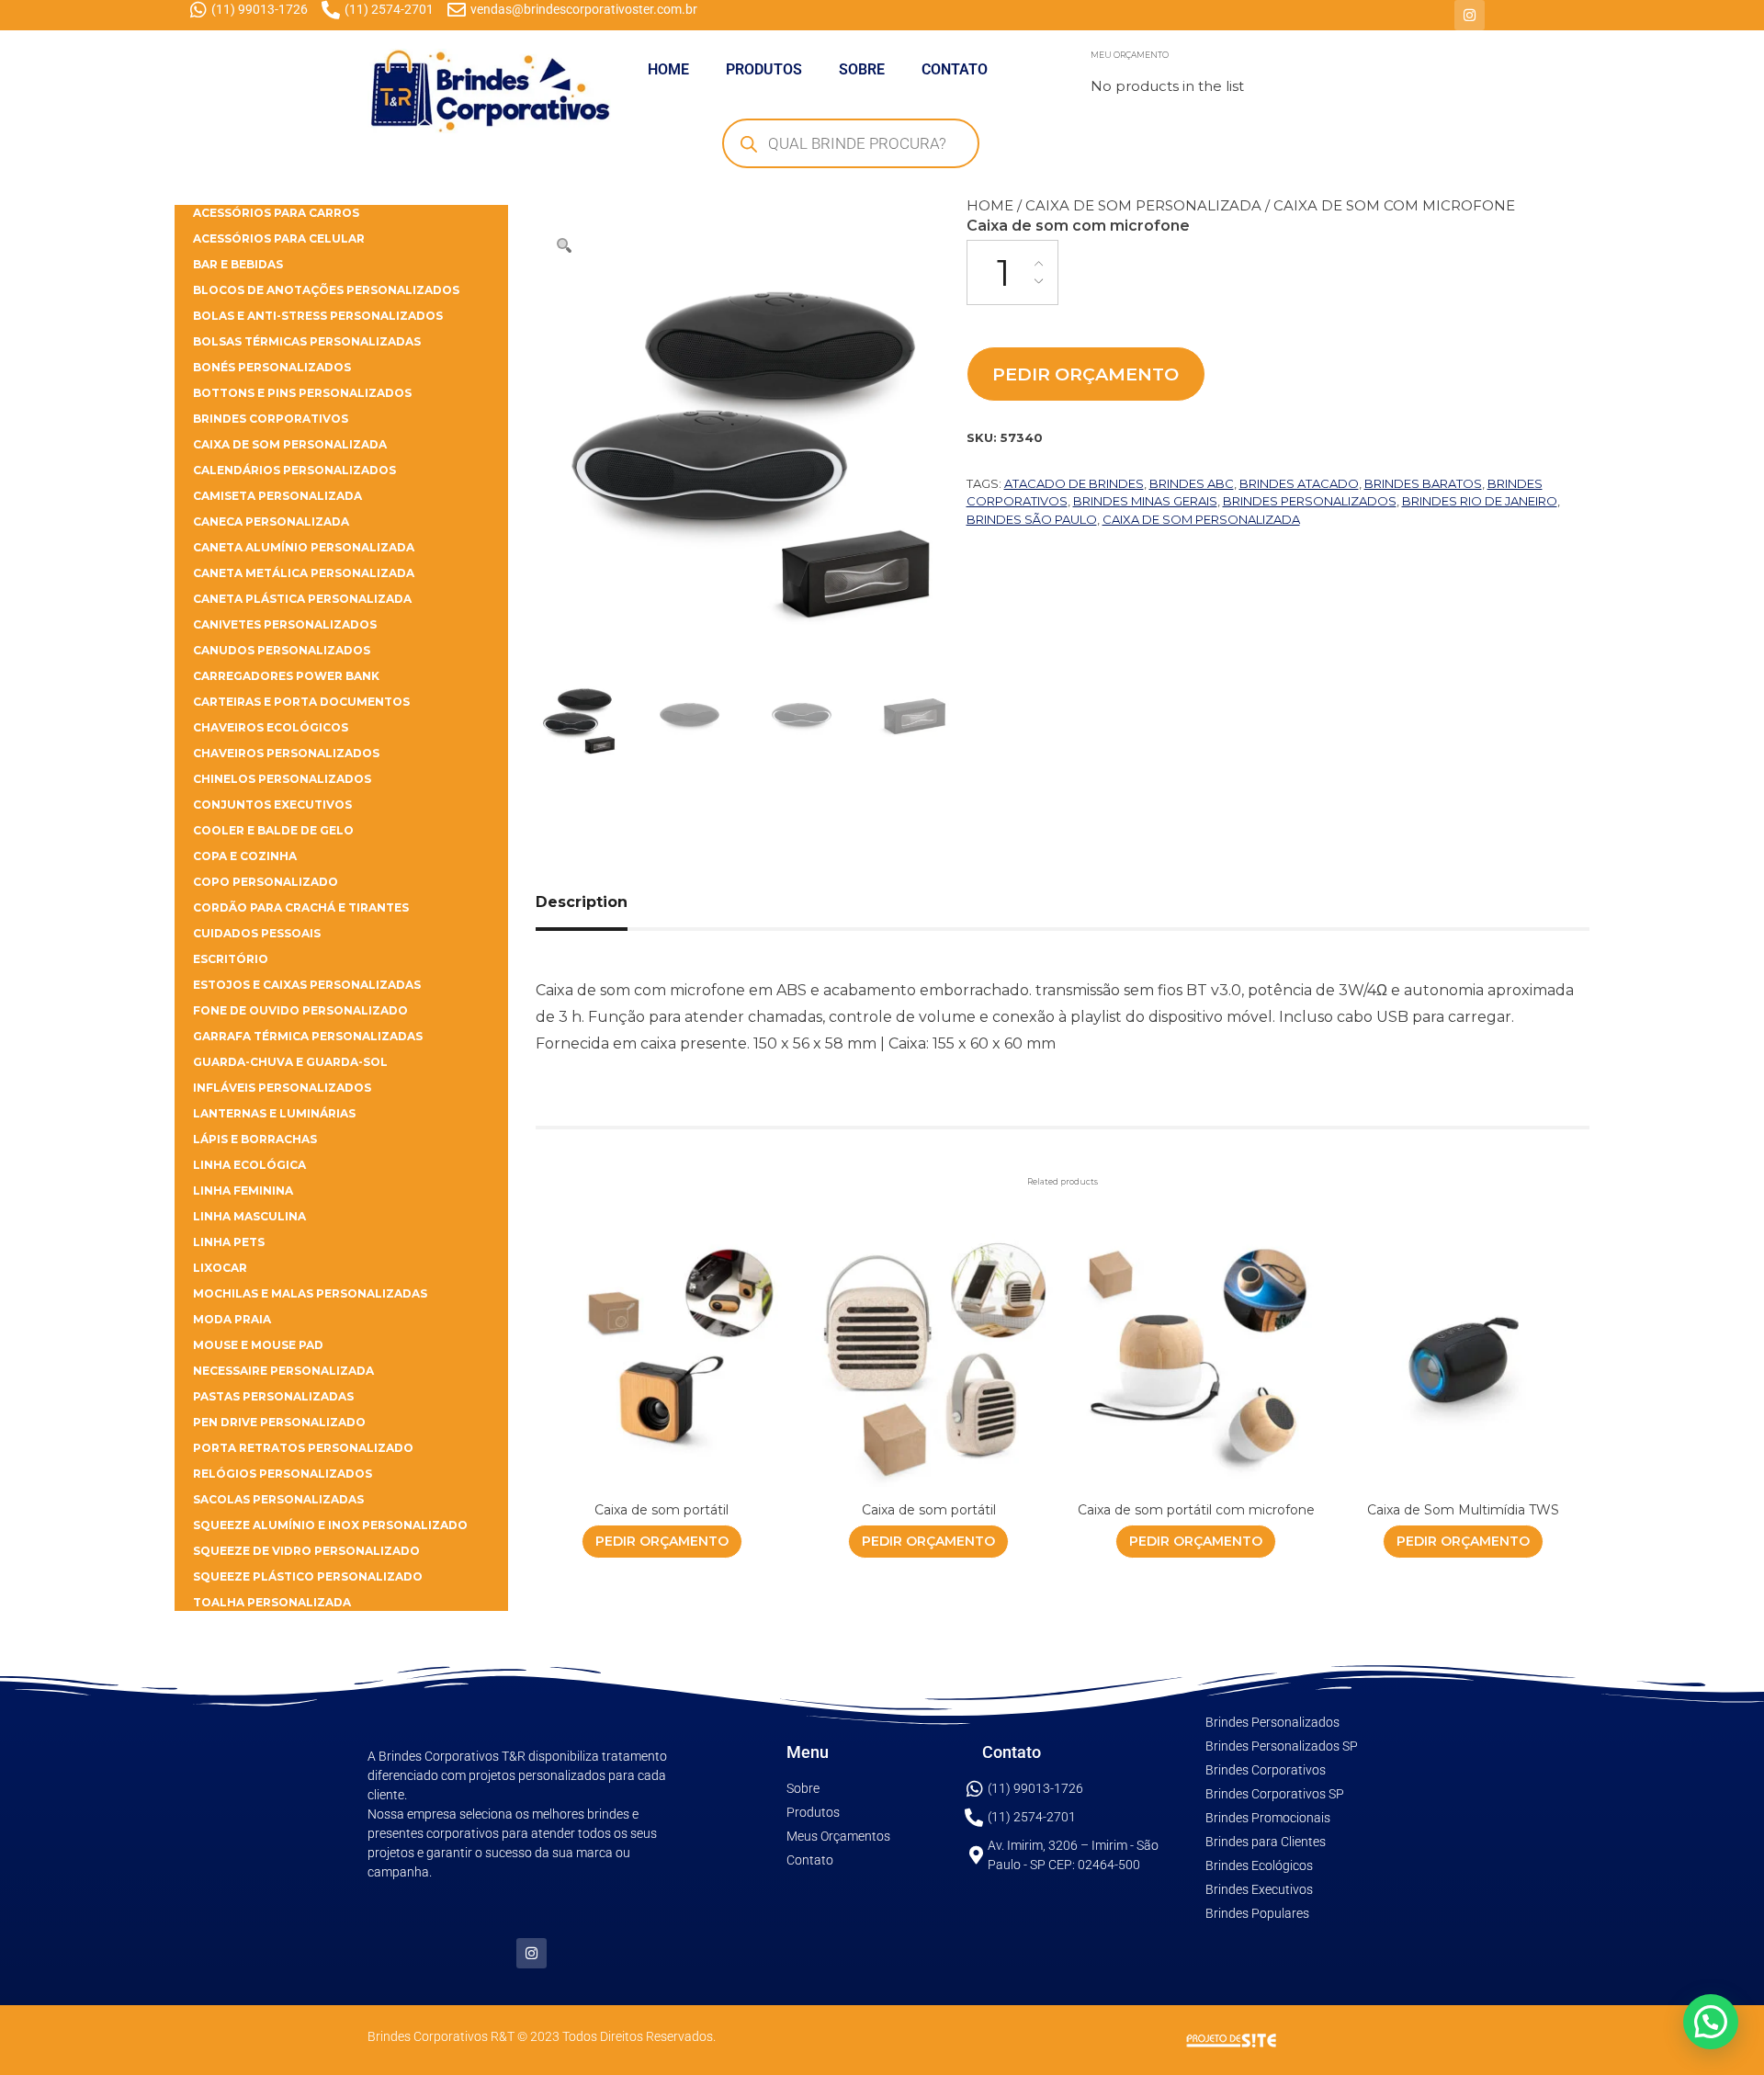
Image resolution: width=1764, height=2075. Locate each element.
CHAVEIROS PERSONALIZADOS (286, 753)
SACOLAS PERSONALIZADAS (278, 1499)
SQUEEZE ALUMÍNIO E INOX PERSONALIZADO (330, 1525)
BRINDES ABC (1192, 483)
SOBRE (862, 69)
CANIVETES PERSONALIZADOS (285, 624)
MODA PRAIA (232, 1319)
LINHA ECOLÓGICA (249, 1165)
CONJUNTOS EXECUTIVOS (272, 805)
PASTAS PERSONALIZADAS (273, 1396)
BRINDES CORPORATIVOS (271, 419)
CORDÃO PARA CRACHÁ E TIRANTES (301, 907)
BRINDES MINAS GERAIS (1145, 501)
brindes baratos (1423, 483)
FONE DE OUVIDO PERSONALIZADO (300, 1010)
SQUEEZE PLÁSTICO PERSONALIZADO (308, 1576)
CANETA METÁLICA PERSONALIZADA (304, 573)
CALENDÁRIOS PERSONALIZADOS (294, 470)
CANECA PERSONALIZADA (271, 522)
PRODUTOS (764, 69)
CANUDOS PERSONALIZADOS (282, 650)
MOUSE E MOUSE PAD (258, 1345)
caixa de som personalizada (1201, 519)
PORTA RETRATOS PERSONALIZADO (303, 1448)
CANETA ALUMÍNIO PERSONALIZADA (304, 547)
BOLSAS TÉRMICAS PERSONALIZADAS (307, 341)
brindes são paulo (1032, 519)
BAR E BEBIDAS (238, 264)
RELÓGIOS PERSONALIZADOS (283, 1474)
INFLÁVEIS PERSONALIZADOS (282, 1088)
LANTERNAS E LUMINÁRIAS (274, 1113)
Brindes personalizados (1310, 501)
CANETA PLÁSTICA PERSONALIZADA (302, 599)
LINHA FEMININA (243, 1191)
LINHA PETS (229, 1242)
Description (582, 902)
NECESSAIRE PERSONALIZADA (283, 1371)
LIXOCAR (220, 1268)
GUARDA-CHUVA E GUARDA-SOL (290, 1062)
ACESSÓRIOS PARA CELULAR (279, 238)
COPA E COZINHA (245, 856)
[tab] (602, 902)
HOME (668, 69)
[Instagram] (1470, 15)
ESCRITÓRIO (231, 959)
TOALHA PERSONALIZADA (272, 1602)
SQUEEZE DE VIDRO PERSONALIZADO (306, 1551)
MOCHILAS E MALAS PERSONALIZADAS (310, 1293)
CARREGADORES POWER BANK (286, 676)
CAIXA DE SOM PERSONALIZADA (1143, 205)
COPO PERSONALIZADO (266, 882)
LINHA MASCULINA (249, 1216)
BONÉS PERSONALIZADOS (272, 367)
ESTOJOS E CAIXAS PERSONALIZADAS (307, 985)
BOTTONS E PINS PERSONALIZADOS (302, 393)
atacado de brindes (1074, 483)
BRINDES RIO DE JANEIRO (1480, 501)
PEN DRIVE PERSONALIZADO (279, 1422)
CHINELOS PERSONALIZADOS (282, 779)
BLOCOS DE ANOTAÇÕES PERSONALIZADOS (326, 290)
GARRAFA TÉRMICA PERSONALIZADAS (308, 1036)
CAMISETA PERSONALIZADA (277, 496)
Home (990, 205)
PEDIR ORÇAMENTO (1086, 374)
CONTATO (955, 69)
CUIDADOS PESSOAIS (257, 933)
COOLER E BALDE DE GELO (273, 830)
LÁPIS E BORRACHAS (255, 1139)
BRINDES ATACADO (1299, 483)
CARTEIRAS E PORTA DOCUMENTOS (301, 702)
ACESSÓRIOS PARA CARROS (276, 213)
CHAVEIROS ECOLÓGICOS (271, 727)
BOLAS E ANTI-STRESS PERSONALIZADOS (318, 316)
